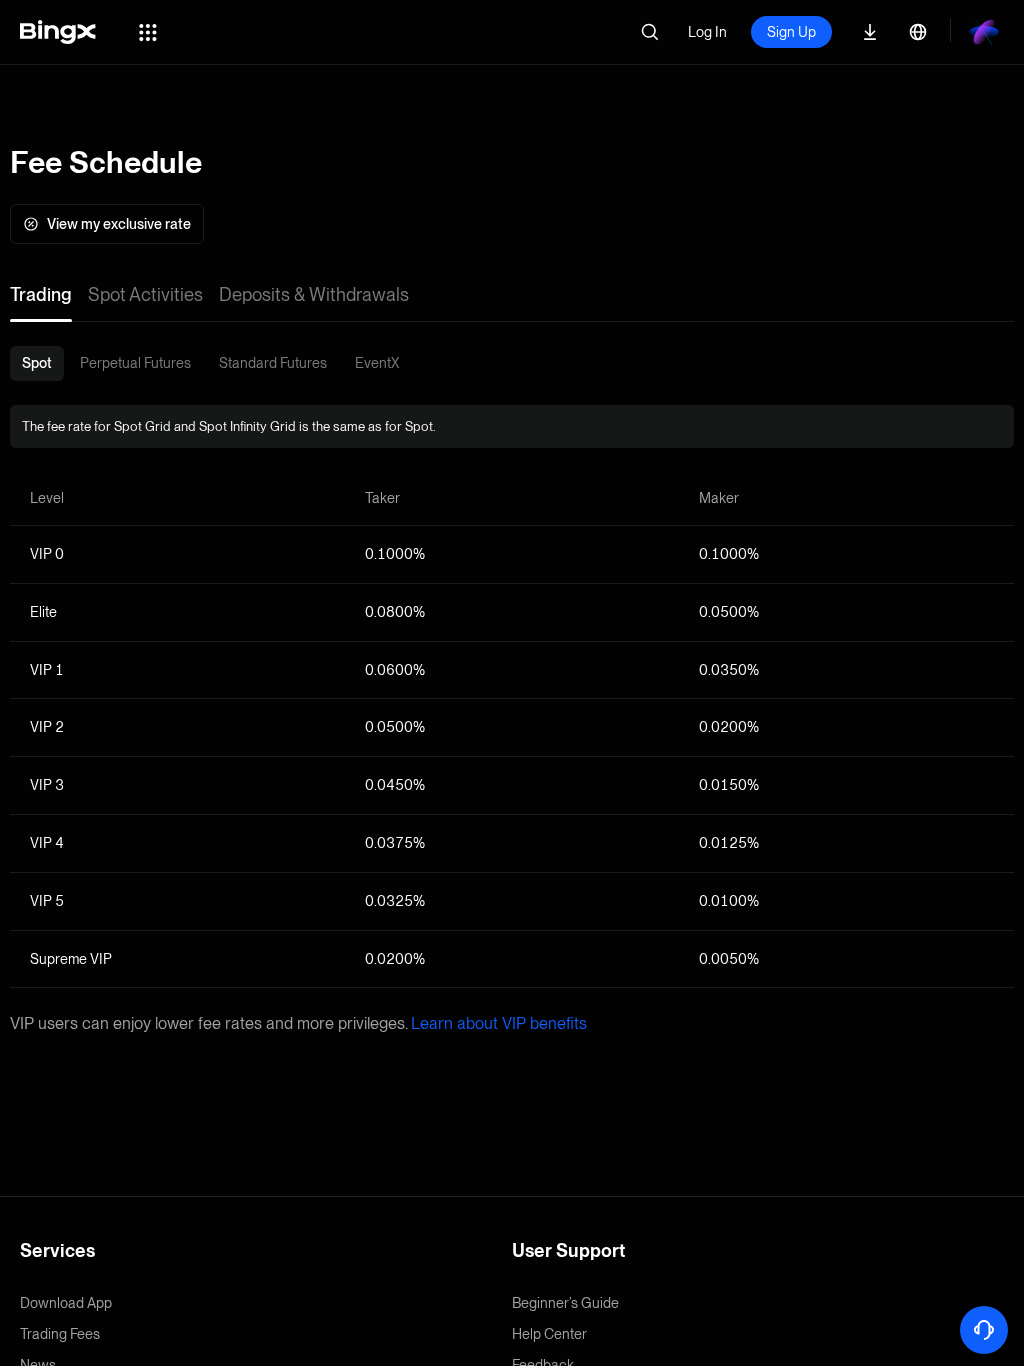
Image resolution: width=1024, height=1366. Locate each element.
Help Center (549, 1334)
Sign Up (791, 32)
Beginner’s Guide (565, 1303)
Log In (707, 32)
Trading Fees (60, 1334)
